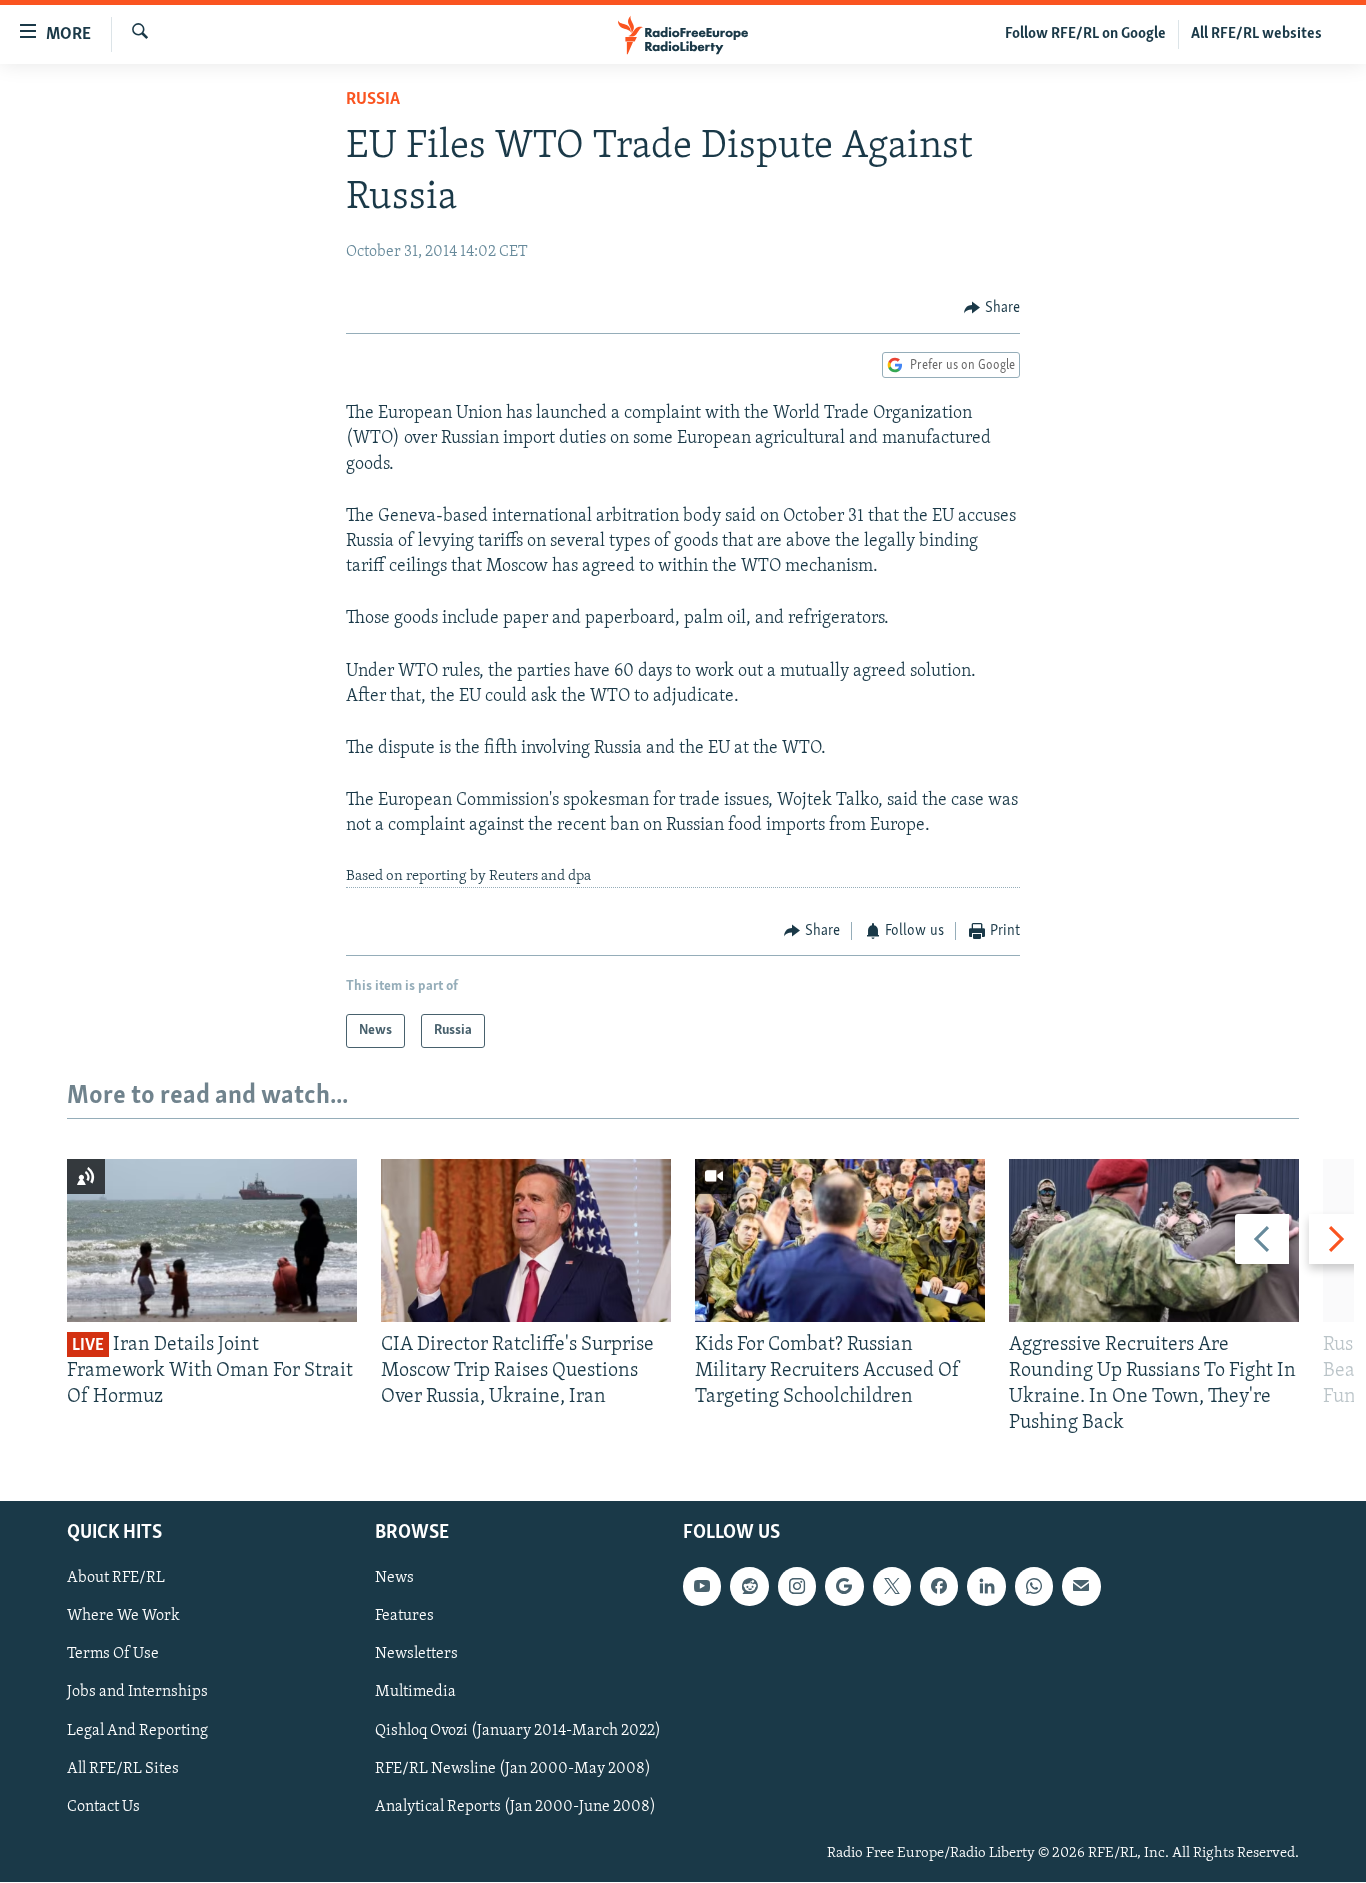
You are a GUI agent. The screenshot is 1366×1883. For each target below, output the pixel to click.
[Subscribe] (1081, 1587)
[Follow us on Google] (844, 1587)
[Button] (992, 308)
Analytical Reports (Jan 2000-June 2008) (515, 1807)
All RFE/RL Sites (123, 1769)
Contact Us (103, 1807)
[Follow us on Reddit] (749, 1587)
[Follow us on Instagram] (797, 1587)
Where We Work (123, 1617)
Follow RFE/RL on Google (1085, 34)
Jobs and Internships (137, 1693)
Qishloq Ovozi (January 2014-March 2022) (518, 1731)
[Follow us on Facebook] (939, 1587)
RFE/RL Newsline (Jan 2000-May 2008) (513, 1769)
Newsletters (416, 1655)
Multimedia (415, 1693)
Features (404, 1617)
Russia (373, 100)
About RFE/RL (116, 1579)
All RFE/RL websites (1256, 34)
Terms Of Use (113, 1655)
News (394, 1579)
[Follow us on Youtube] (702, 1587)
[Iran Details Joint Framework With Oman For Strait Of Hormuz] (212, 1240)
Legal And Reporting (137, 1731)
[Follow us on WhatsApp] (1034, 1587)
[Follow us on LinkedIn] (986, 1587)
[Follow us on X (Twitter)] (892, 1587)
